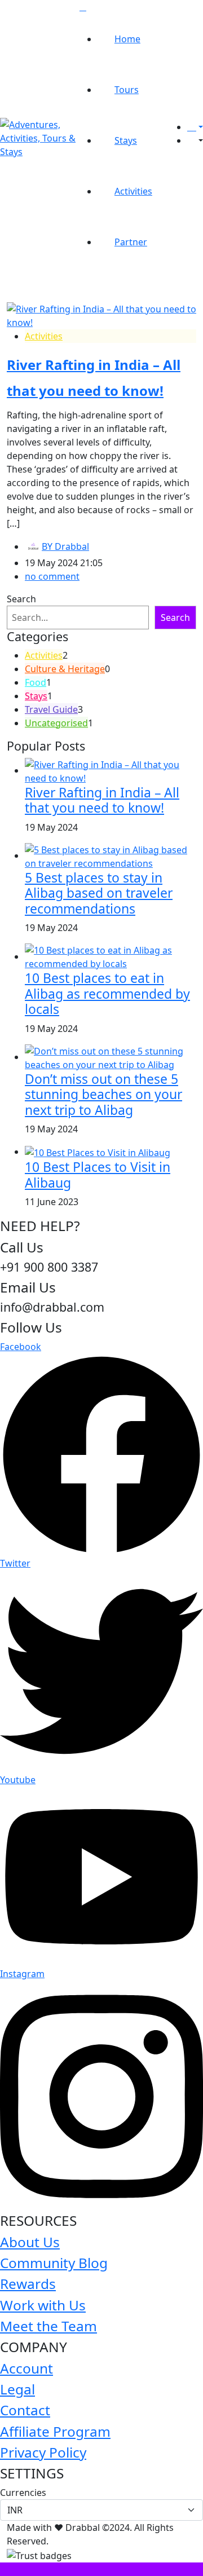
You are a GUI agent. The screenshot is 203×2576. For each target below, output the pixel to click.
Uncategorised (56, 723)
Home (127, 39)
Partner (131, 242)
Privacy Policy (43, 2452)
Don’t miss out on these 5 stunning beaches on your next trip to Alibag (103, 1094)
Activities (133, 191)
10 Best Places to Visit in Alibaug (98, 1175)
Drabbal (65, 546)
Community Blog (54, 2263)
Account (27, 2368)
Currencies (23, 2493)
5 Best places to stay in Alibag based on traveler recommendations (99, 893)
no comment (52, 576)
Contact (25, 2410)
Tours (127, 90)
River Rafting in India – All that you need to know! (102, 800)
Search (21, 599)
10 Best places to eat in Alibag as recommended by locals (107, 993)
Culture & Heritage (65, 669)
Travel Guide (51, 709)
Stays (126, 140)
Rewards (28, 2284)
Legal (17, 2389)
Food (36, 682)
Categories (37, 637)
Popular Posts (46, 746)
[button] (195, 140)
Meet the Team (48, 2326)
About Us (30, 2242)
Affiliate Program (55, 2431)
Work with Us (43, 2305)
